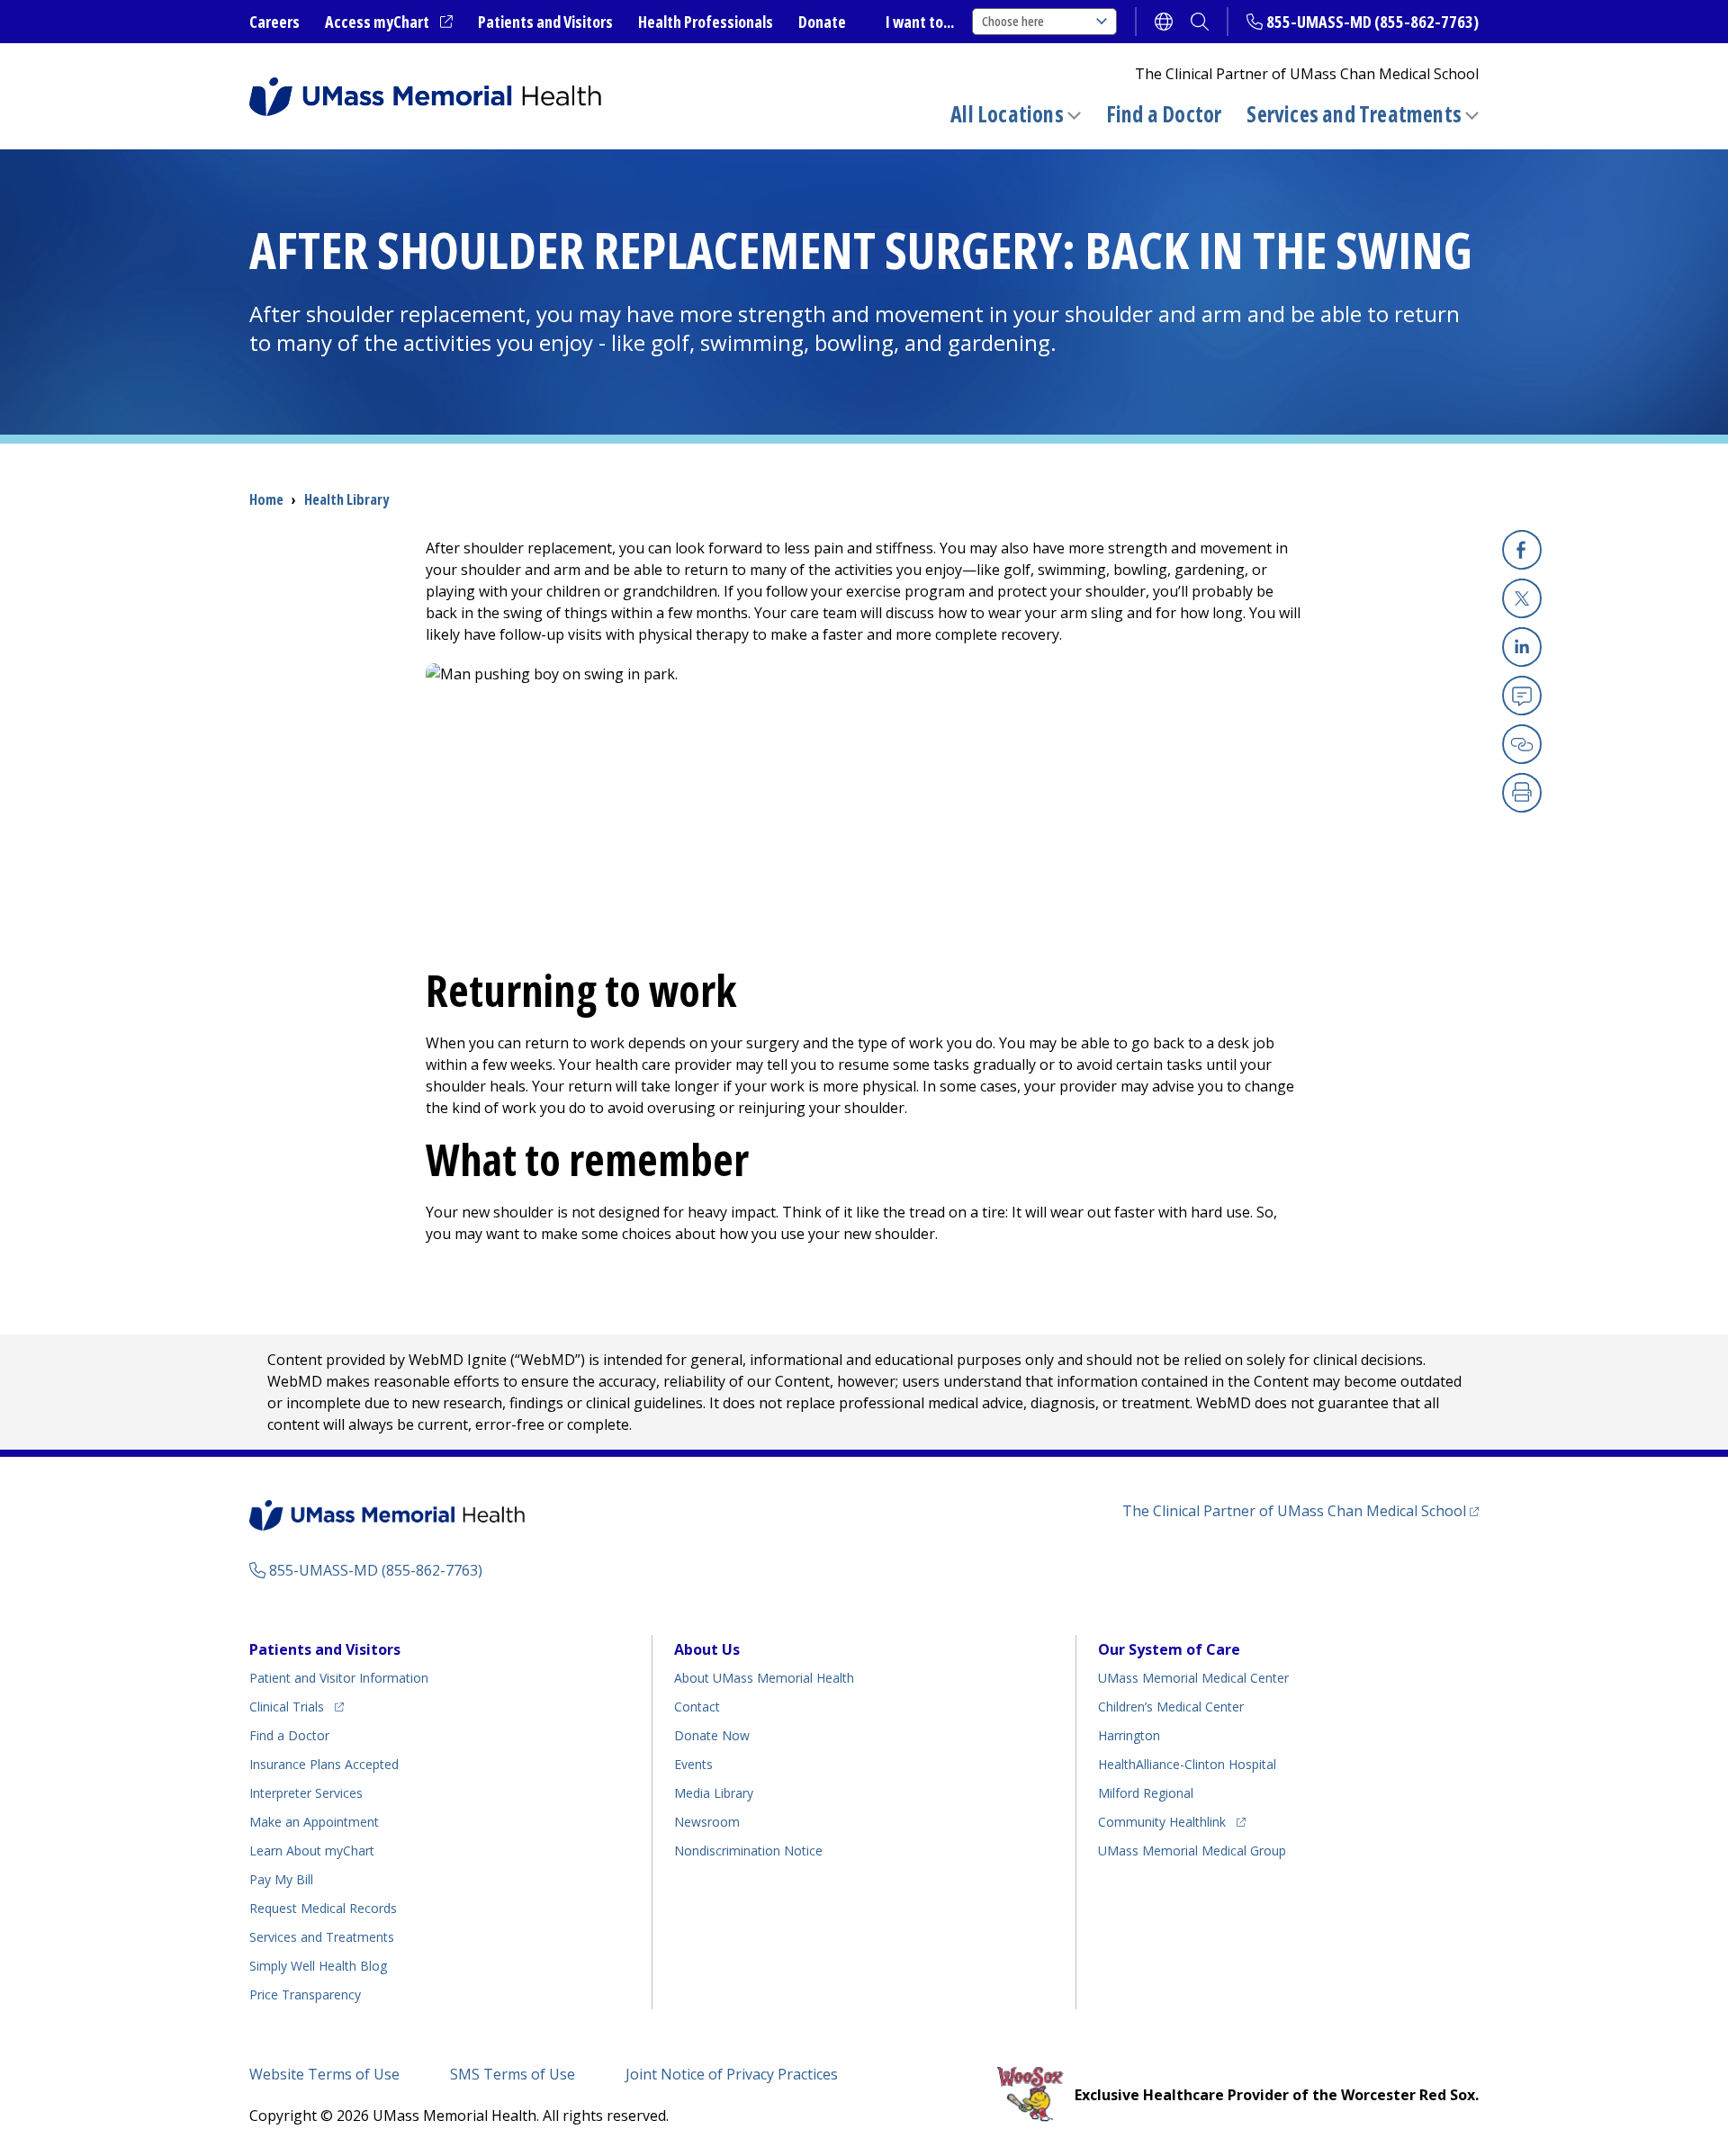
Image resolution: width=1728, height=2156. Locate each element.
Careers (274, 22)
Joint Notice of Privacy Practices (732, 2074)
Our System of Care (1169, 1649)
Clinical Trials (297, 1706)
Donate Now (712, 1735)
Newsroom (707, 1822)
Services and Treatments (1354, 114)
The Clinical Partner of (1300, 1510)
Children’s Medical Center (1171, 1707)
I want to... (920, 22)
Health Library (346, 499)
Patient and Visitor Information (339, 1678)
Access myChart (389, 22)
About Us (707, 1649)
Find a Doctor (1164, 114)
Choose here (1013, 21)
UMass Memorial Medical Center (1193, 1678)
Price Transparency (305, 1994)
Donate (822, 22)
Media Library (714, 1793)
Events (693, 1764)
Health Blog (318, 1966)
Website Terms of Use (324, 2074)
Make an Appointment (314, 1822)
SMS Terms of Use (513, 2074)
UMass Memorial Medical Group (1192, 1851)
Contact (697, 1707)
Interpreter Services (306, 1793)
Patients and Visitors (545, 22)
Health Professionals (706, 22)
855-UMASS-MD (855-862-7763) (1372, 22)
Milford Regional (1146, 1793)
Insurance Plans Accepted (324, 1764)
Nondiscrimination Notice (748, 1851)
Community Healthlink (1162, 1821)
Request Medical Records (323, 1908)
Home (266, 499)
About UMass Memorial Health (764, 1678)
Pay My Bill (281, 1879)
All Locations (1007, 114)
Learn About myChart (312, 1851)
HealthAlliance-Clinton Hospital (1187, 1764)
